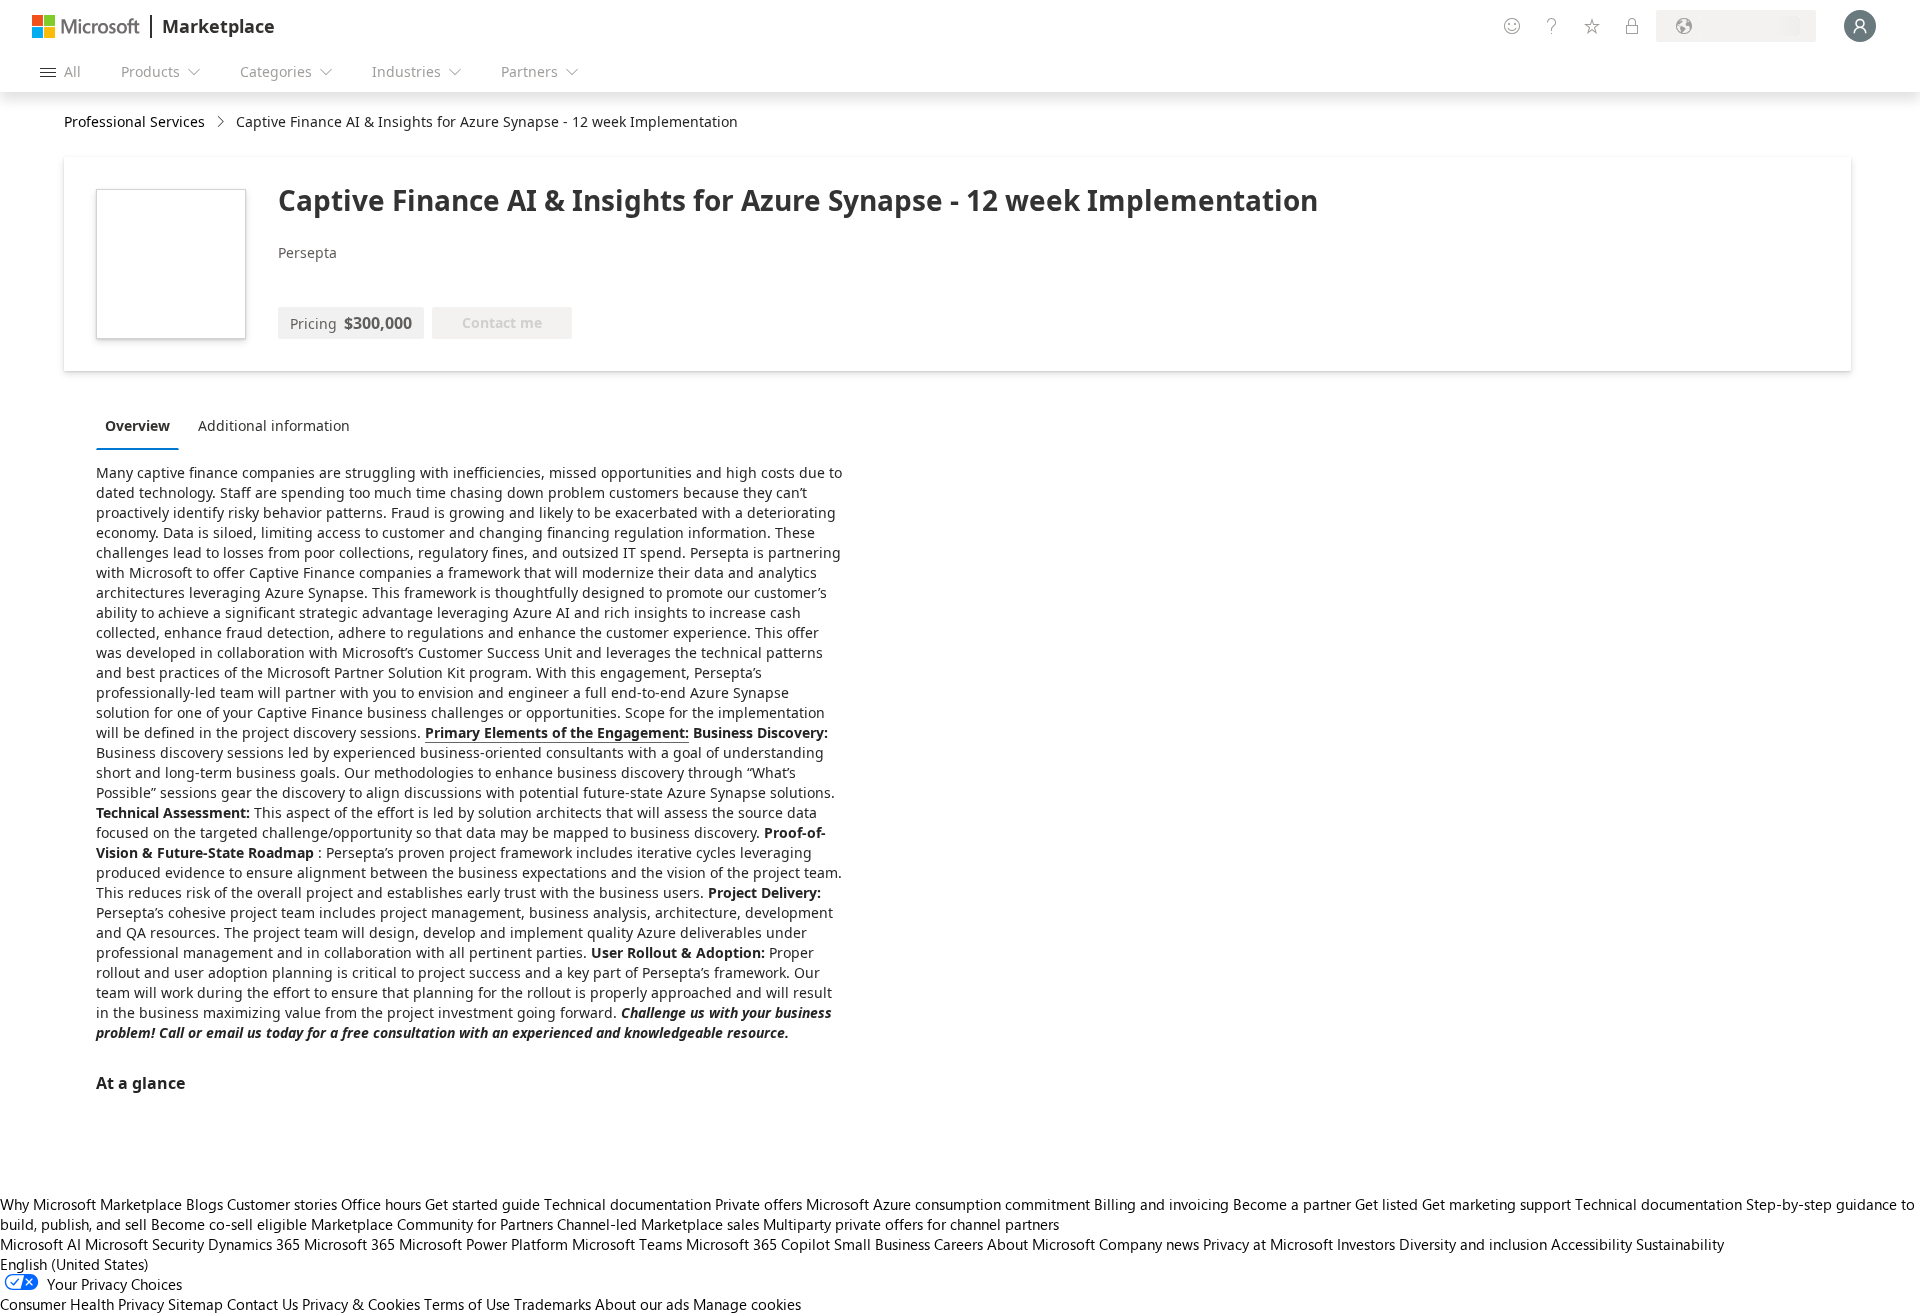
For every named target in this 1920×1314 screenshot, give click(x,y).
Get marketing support (1496, 1204)
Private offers (758, 1204)
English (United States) (74, 1264)
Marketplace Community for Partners (432, 1224)
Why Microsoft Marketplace (91, 1204)
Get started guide (482, 1204)
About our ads (642, 1304)
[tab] (142, 425)
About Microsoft (1041, 1244)
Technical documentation (627, 1204)
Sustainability (1680, 1244)
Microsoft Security (144, 1244)
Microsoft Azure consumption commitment (950, 1204)
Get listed (1386, 1204)
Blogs (204, 1204)
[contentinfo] (222, 122)
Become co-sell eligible (229, 1224)
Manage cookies (747, 1304)
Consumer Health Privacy (82, 1304)
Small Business (882, 1244)
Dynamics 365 (254, 1244)
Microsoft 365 (349, 1244)
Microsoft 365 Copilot (758, 1244)
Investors (1366, 1244)
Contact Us (262, 1304)
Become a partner (1292, 1204)
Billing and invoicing (1161, 1204)
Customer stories (282, 1204)
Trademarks (552, 1304)
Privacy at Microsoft (1268, 1244)
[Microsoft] (86, 26)
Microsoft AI (40, 1244)
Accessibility (1591, 1244)
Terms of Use (467, 1304)
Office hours (381, 1204)
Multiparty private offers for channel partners (911, 1224)
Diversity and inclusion (1473, 1244)
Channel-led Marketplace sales (658, 1224)
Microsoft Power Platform (483, 1244)
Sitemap (195, 1304)
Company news (1149, 1244)
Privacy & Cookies (361, 1304)
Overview (137, 425)
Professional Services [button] (134, 121)
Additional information (274, 425)
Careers (958, 1244)
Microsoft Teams (627, 1244)
